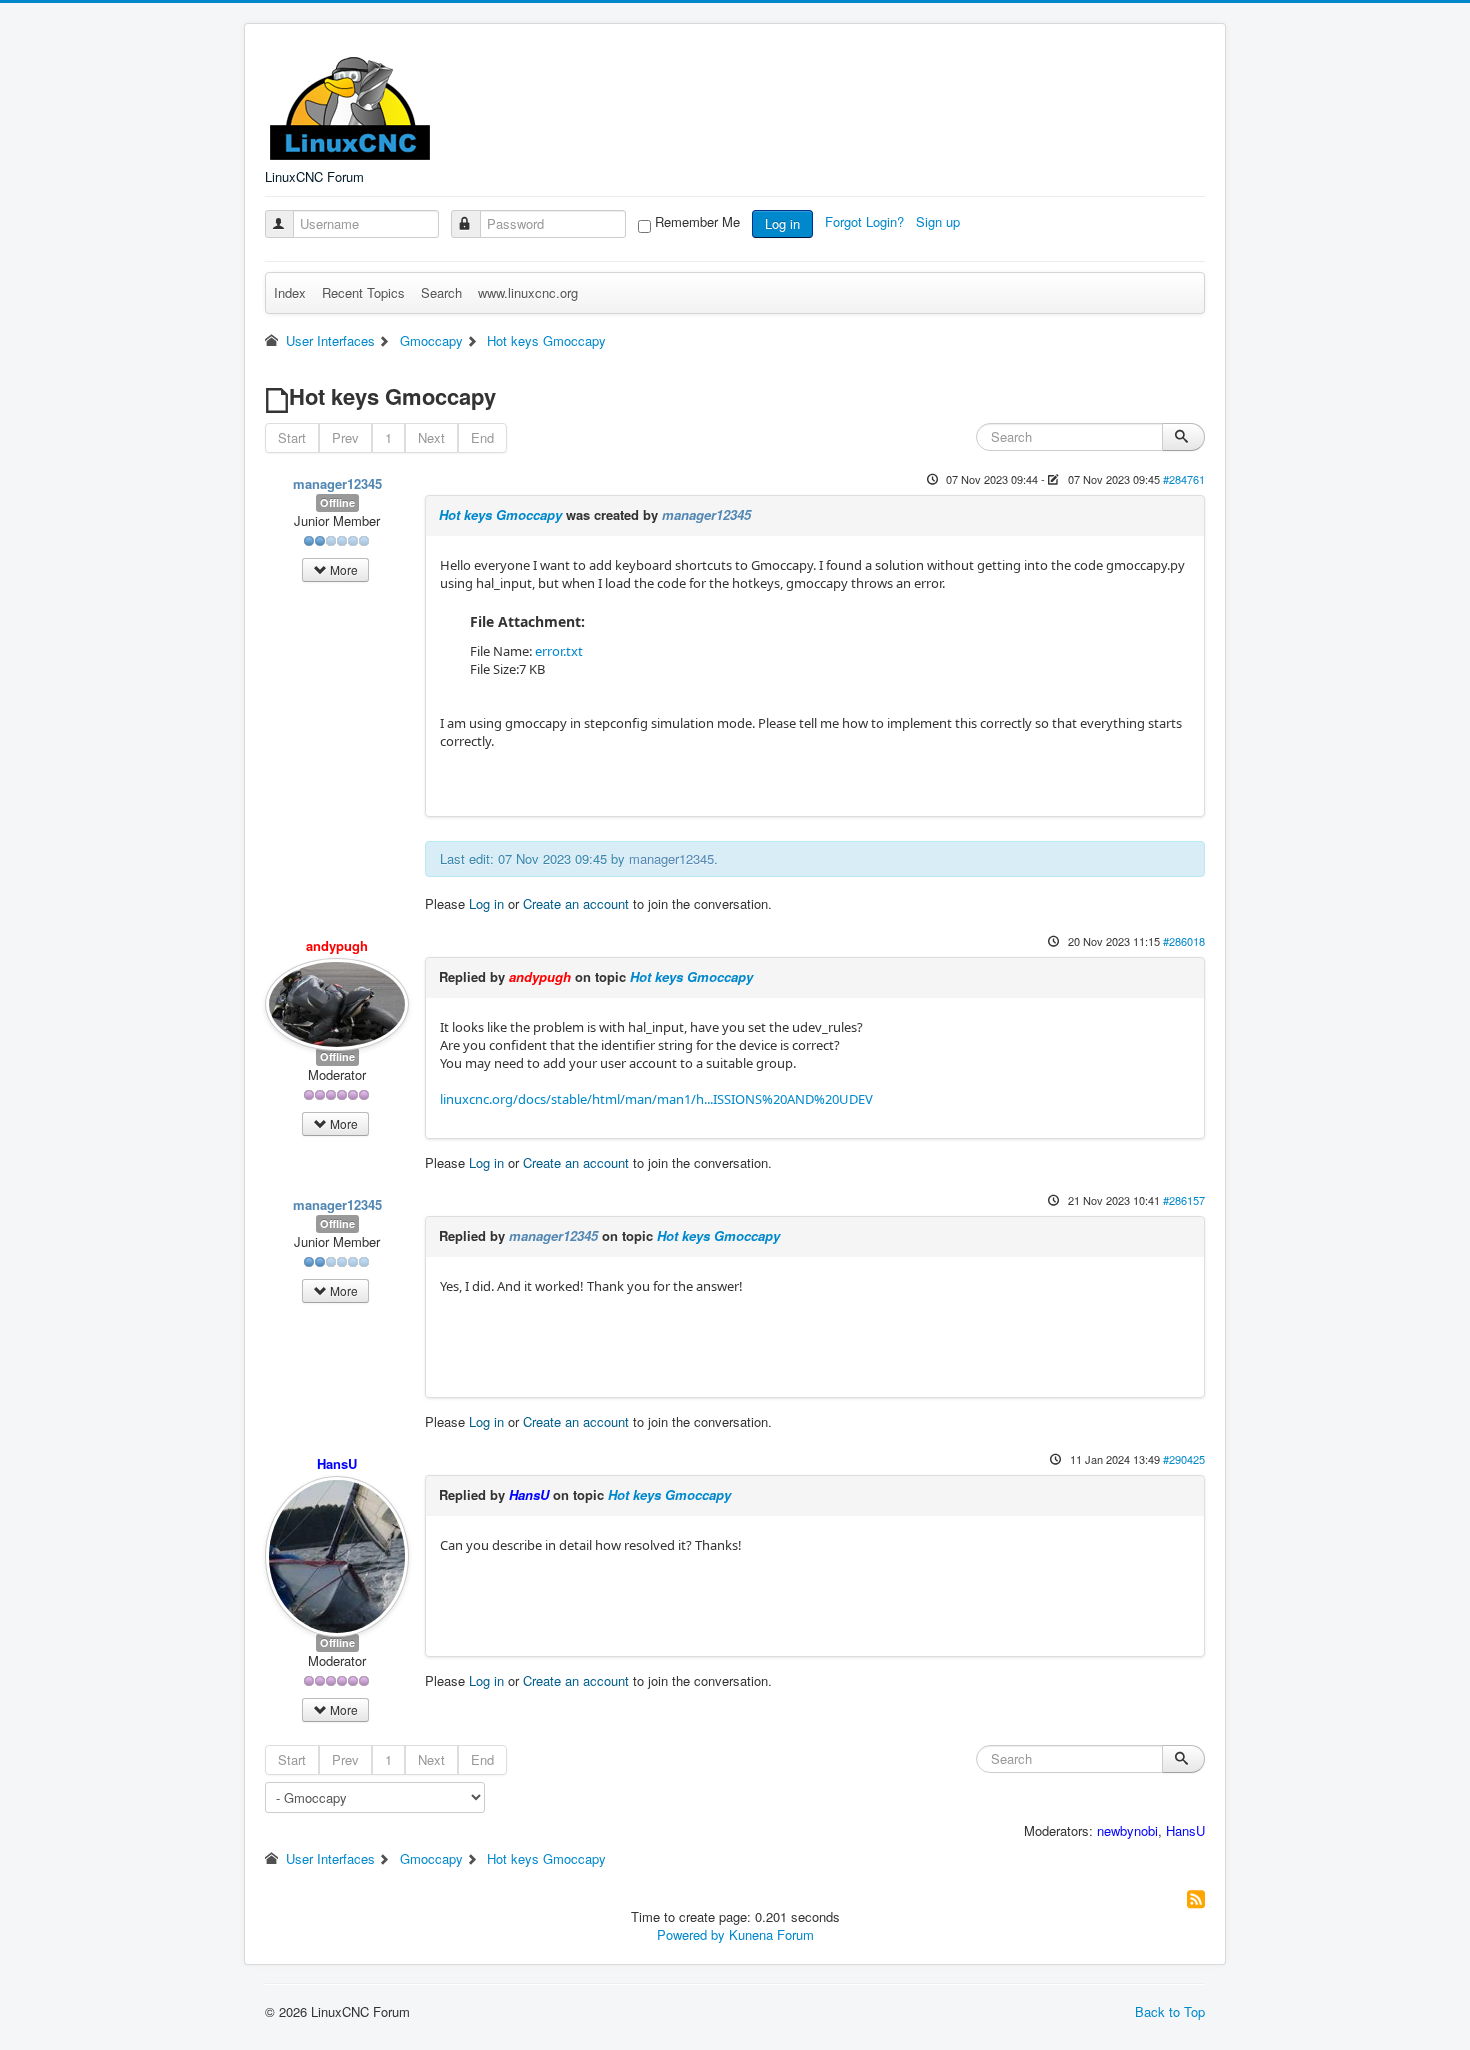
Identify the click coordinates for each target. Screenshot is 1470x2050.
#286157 (1184, 1200)
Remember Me (697, 222)
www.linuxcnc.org (528, 292)
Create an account (576, 903)
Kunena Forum (771, 1934)
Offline (337, 502)
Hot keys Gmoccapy (500, 514)
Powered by (691, 1934)
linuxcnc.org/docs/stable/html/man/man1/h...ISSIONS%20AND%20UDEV (656, 1099)
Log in (782, 223)
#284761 (1184, 479)
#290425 (1184, 1459)
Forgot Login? (866, 221)
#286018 (1184, 941)
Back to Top (1170, 2011)
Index (290, 292)
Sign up (940, 221)
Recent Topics (363, 292)
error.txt (559, 651)
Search (441, 292)
